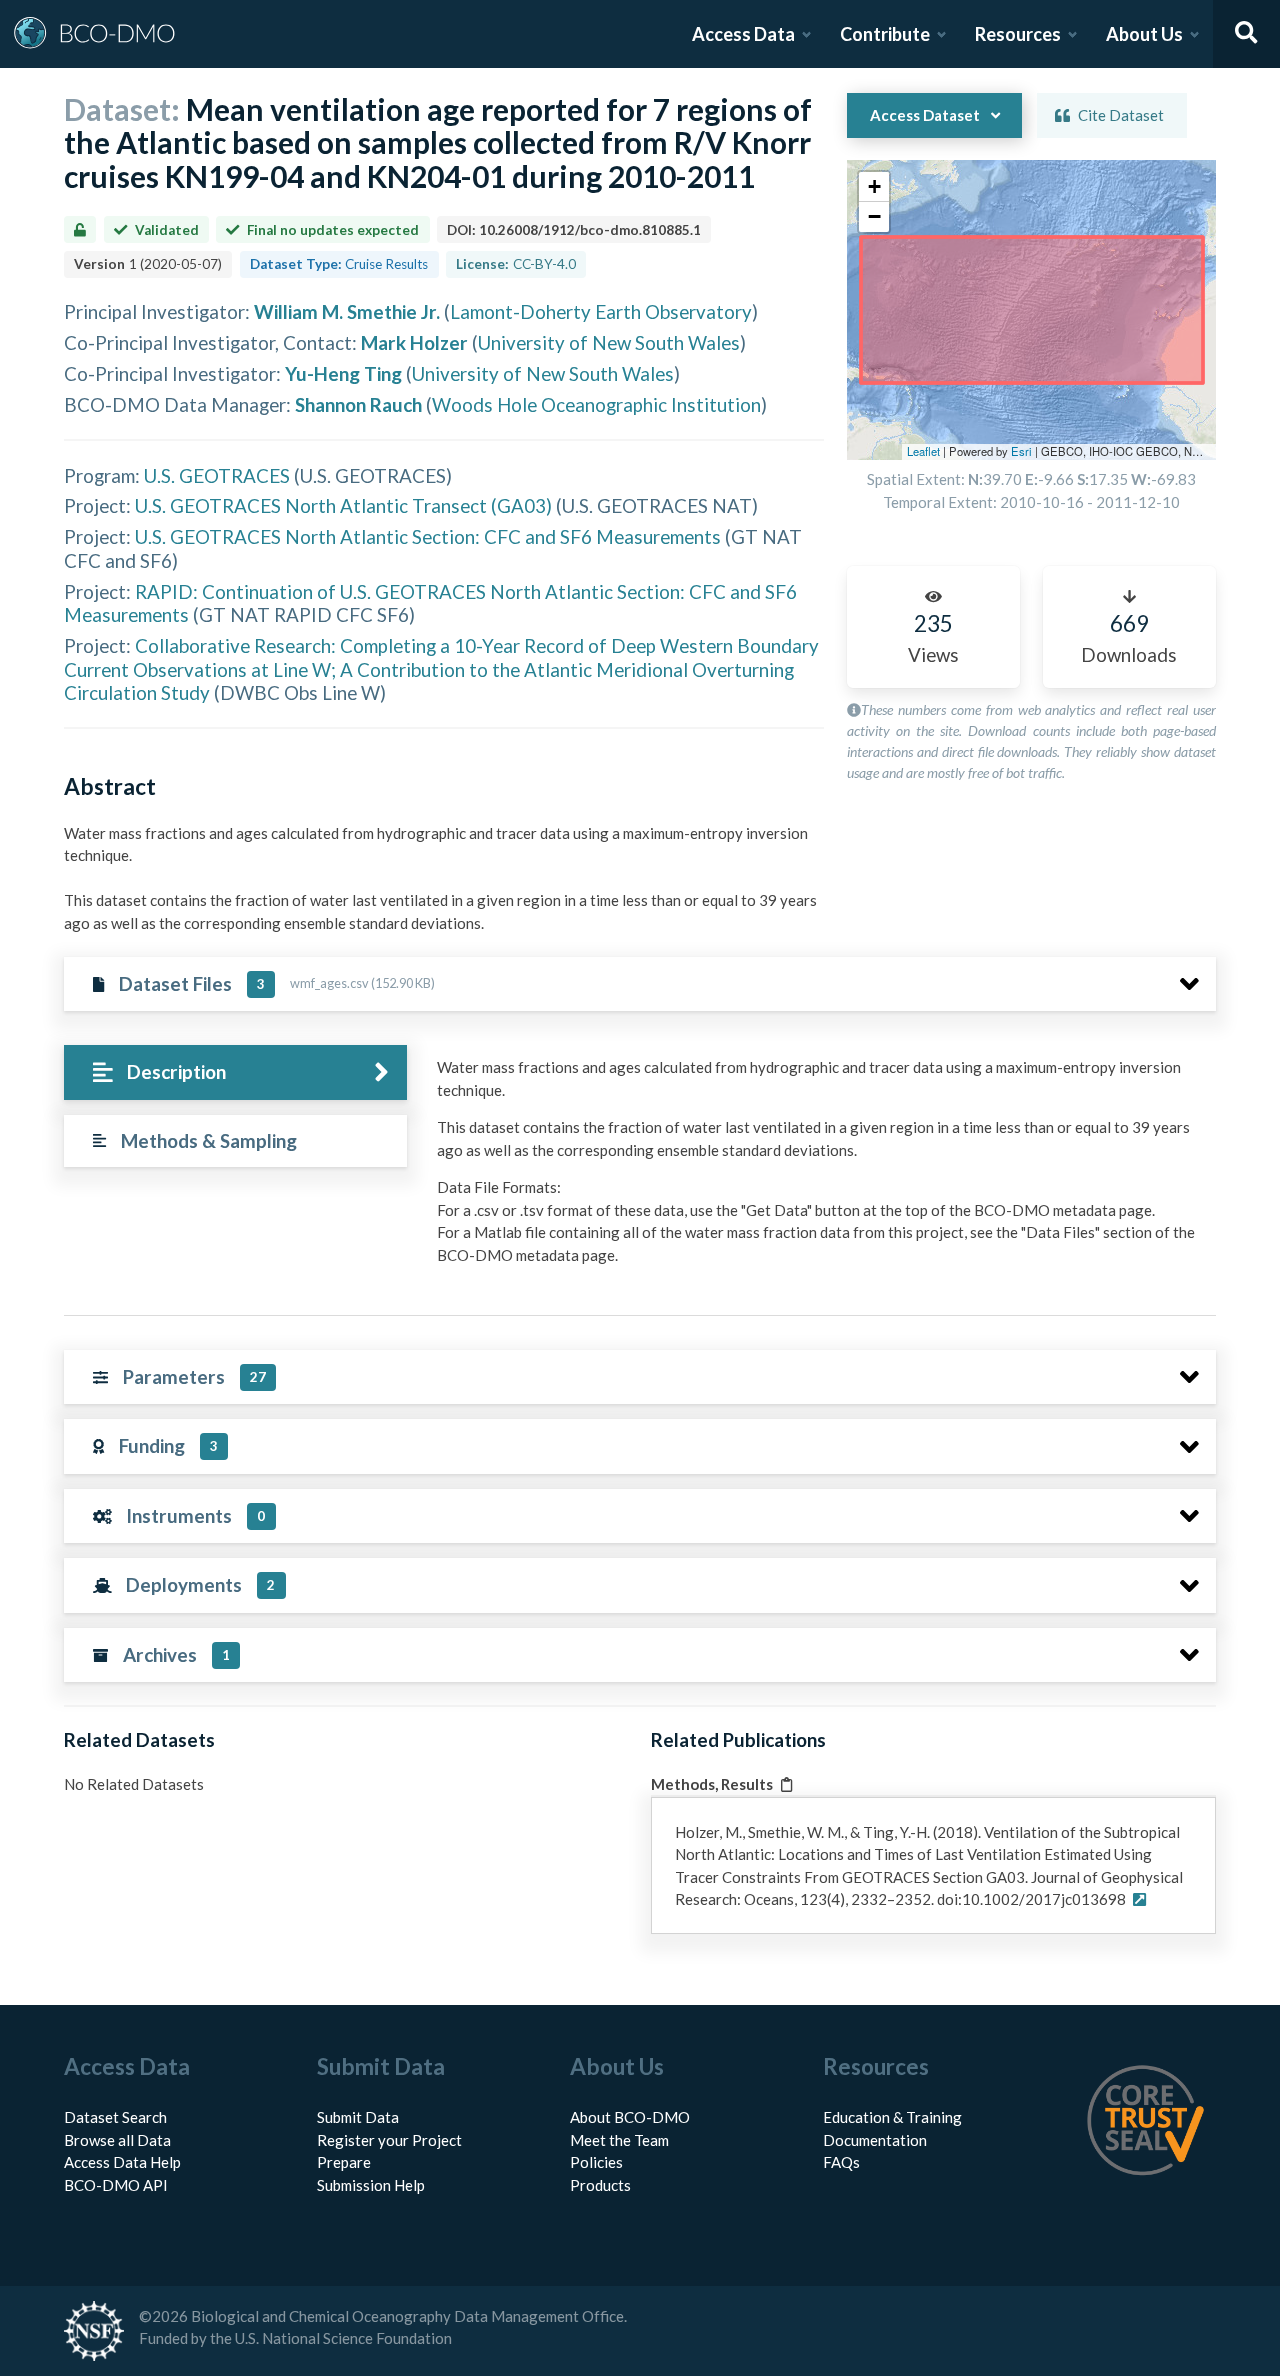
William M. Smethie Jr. (347, 311)
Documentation (875, 2140)
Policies (596, 2162)
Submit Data (358, 2117)
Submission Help (371, 2185)
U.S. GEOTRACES (217, 475)
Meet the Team (619, 2140)
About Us (1144, 34)
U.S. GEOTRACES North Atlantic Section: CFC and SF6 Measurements (428, 536)
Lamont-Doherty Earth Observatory (601, 311)
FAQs (841, 2162)
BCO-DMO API (116, 2185)
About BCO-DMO (630, 2117)
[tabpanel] (821, 1168)
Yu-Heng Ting (343, 373)
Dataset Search (115, 2117)
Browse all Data (117, 2140)
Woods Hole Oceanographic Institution (596, 404)
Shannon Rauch (358, 404)
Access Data (743, 34)
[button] (874, 187)
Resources (1018, 34)
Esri (1021, 451)
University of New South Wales (609, 342)
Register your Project (389, 2140)
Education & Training (892, 2117)
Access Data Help (122, 2162)
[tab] (235, 1072)
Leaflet (923, 451)
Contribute (885, 34)
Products (600, 2185)
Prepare (344, 2162)
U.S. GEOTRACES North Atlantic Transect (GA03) (343, 505)
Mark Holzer (414, 342)
